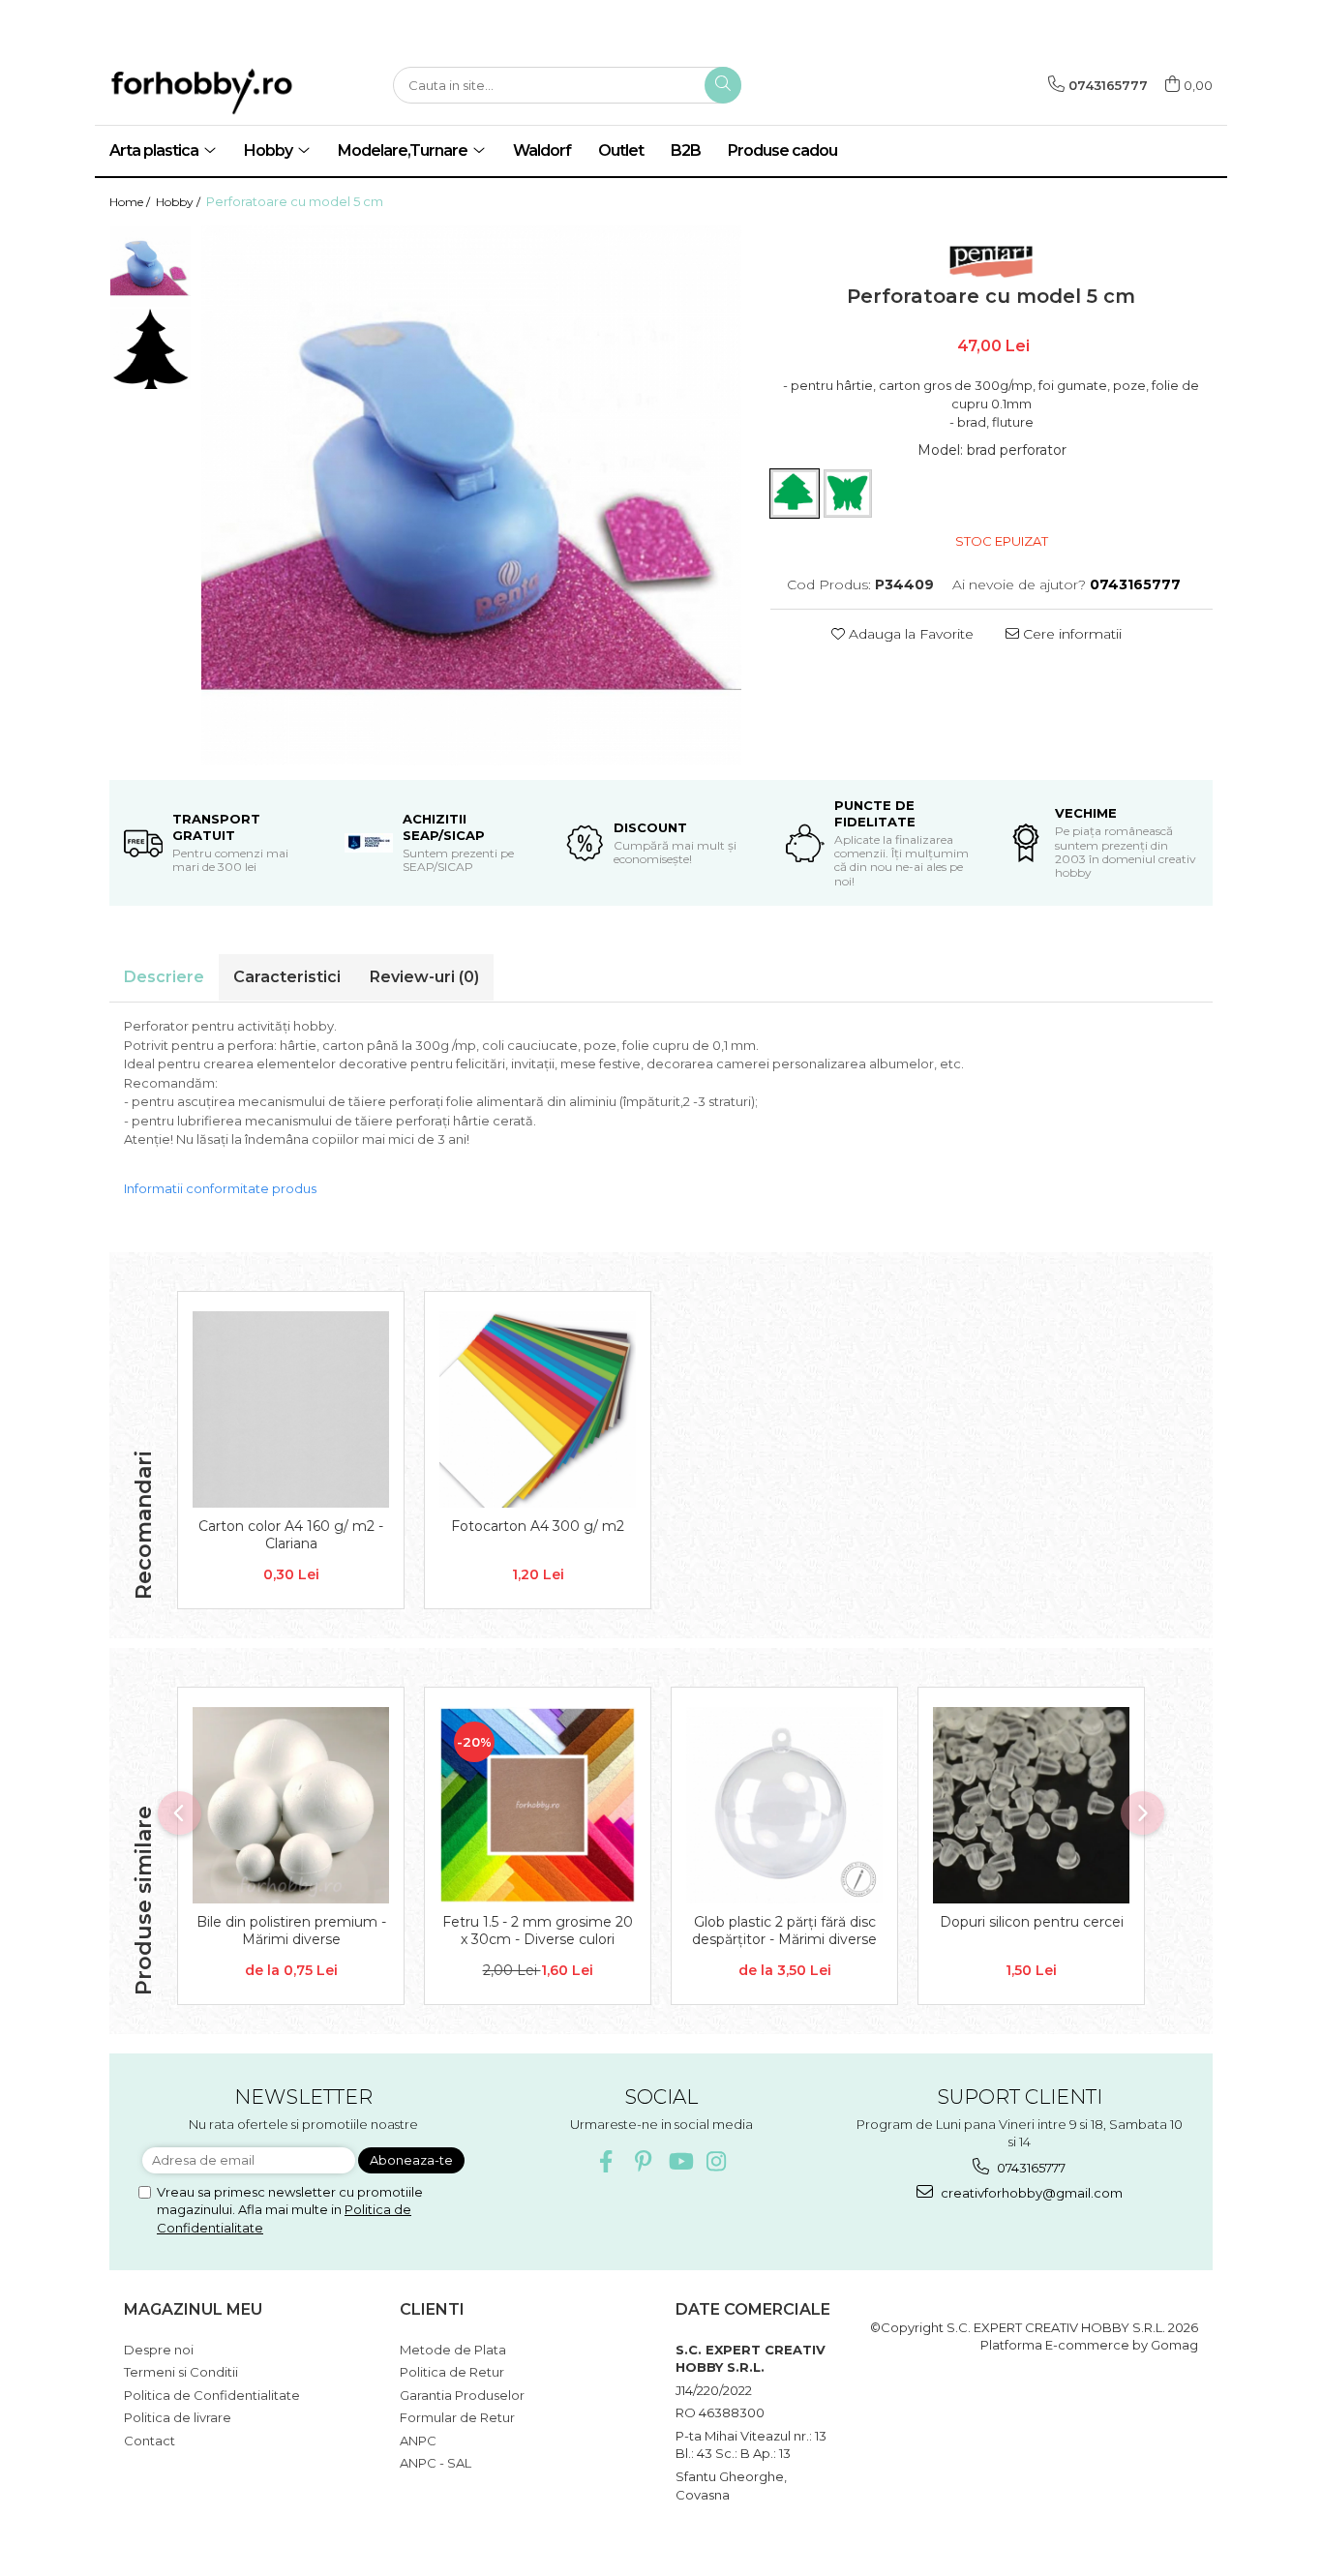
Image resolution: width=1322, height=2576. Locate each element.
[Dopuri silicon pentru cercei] (1031, 1805)
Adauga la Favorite (909, 634)
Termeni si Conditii (181, 2372)
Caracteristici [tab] (287, 977)
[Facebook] (606, 2161)
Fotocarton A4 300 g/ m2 (538, 1526)
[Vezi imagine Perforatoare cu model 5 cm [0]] (150, 267)
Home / (131, 202)
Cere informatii (1070, 634)
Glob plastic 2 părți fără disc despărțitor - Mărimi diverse (784, 1931)
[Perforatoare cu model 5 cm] (471, 495)
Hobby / (180, 202)
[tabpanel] (471, 495)
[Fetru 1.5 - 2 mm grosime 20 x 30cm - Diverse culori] (538, 1805)
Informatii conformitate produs (220, 1188)
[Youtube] (680, 2161)
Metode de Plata (453, 2350)
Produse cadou (782, 150)
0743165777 (1030, 2168)
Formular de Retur (457, 2417)
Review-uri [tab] (424, 977)
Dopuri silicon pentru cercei (1032, 1922)
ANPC (418, 2441)
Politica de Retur (452, 2372)
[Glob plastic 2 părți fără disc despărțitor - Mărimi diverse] (784, 1805)
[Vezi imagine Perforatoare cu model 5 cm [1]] (150, 349)
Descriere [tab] (164, 977)
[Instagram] (717, 2161)
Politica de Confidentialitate (212, 2395)
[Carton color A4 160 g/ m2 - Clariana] (291, 1409)
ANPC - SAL (436, 2463)
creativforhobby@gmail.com (1030, 2193)
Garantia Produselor (462, 2395)
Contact (150, 2441)
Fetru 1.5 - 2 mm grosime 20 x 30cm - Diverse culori (538, 1931)
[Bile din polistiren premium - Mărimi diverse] (291, 1805)
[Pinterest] (643, 2161)
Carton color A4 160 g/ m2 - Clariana (291, 1535)
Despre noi (159, 2350)
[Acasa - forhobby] (235, 91)
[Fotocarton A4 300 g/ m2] (538, 1409)
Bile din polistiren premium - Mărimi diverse (291, 1931)
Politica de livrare (178, 2417)
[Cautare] (723, 85)
